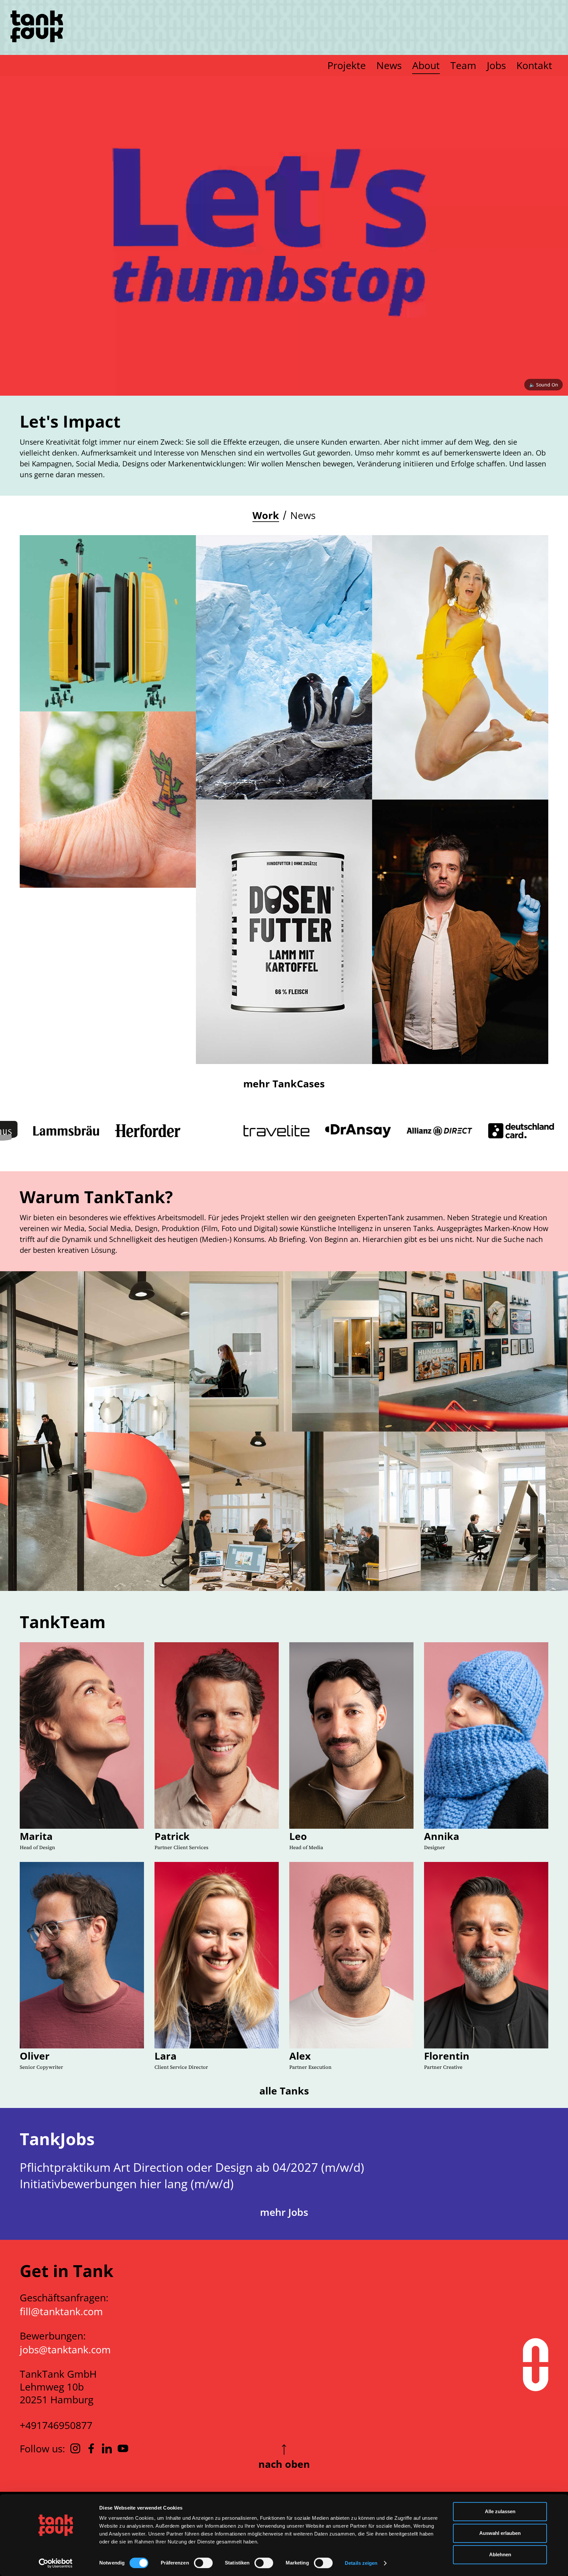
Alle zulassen (500, 2511)
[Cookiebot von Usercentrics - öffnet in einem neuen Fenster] (56, 2563)
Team (463, 65)
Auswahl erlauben (500, 2533)
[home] (37, 27)
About (426, 65)
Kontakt (534, 65)
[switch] (203, 2563)
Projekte (347, 65)
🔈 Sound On (544, 385)
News (389, 65)
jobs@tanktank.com (65, 2350)
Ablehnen (500, 2554)
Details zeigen (361, 2563)
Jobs (496, 65)
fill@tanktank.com (61, 2311)
